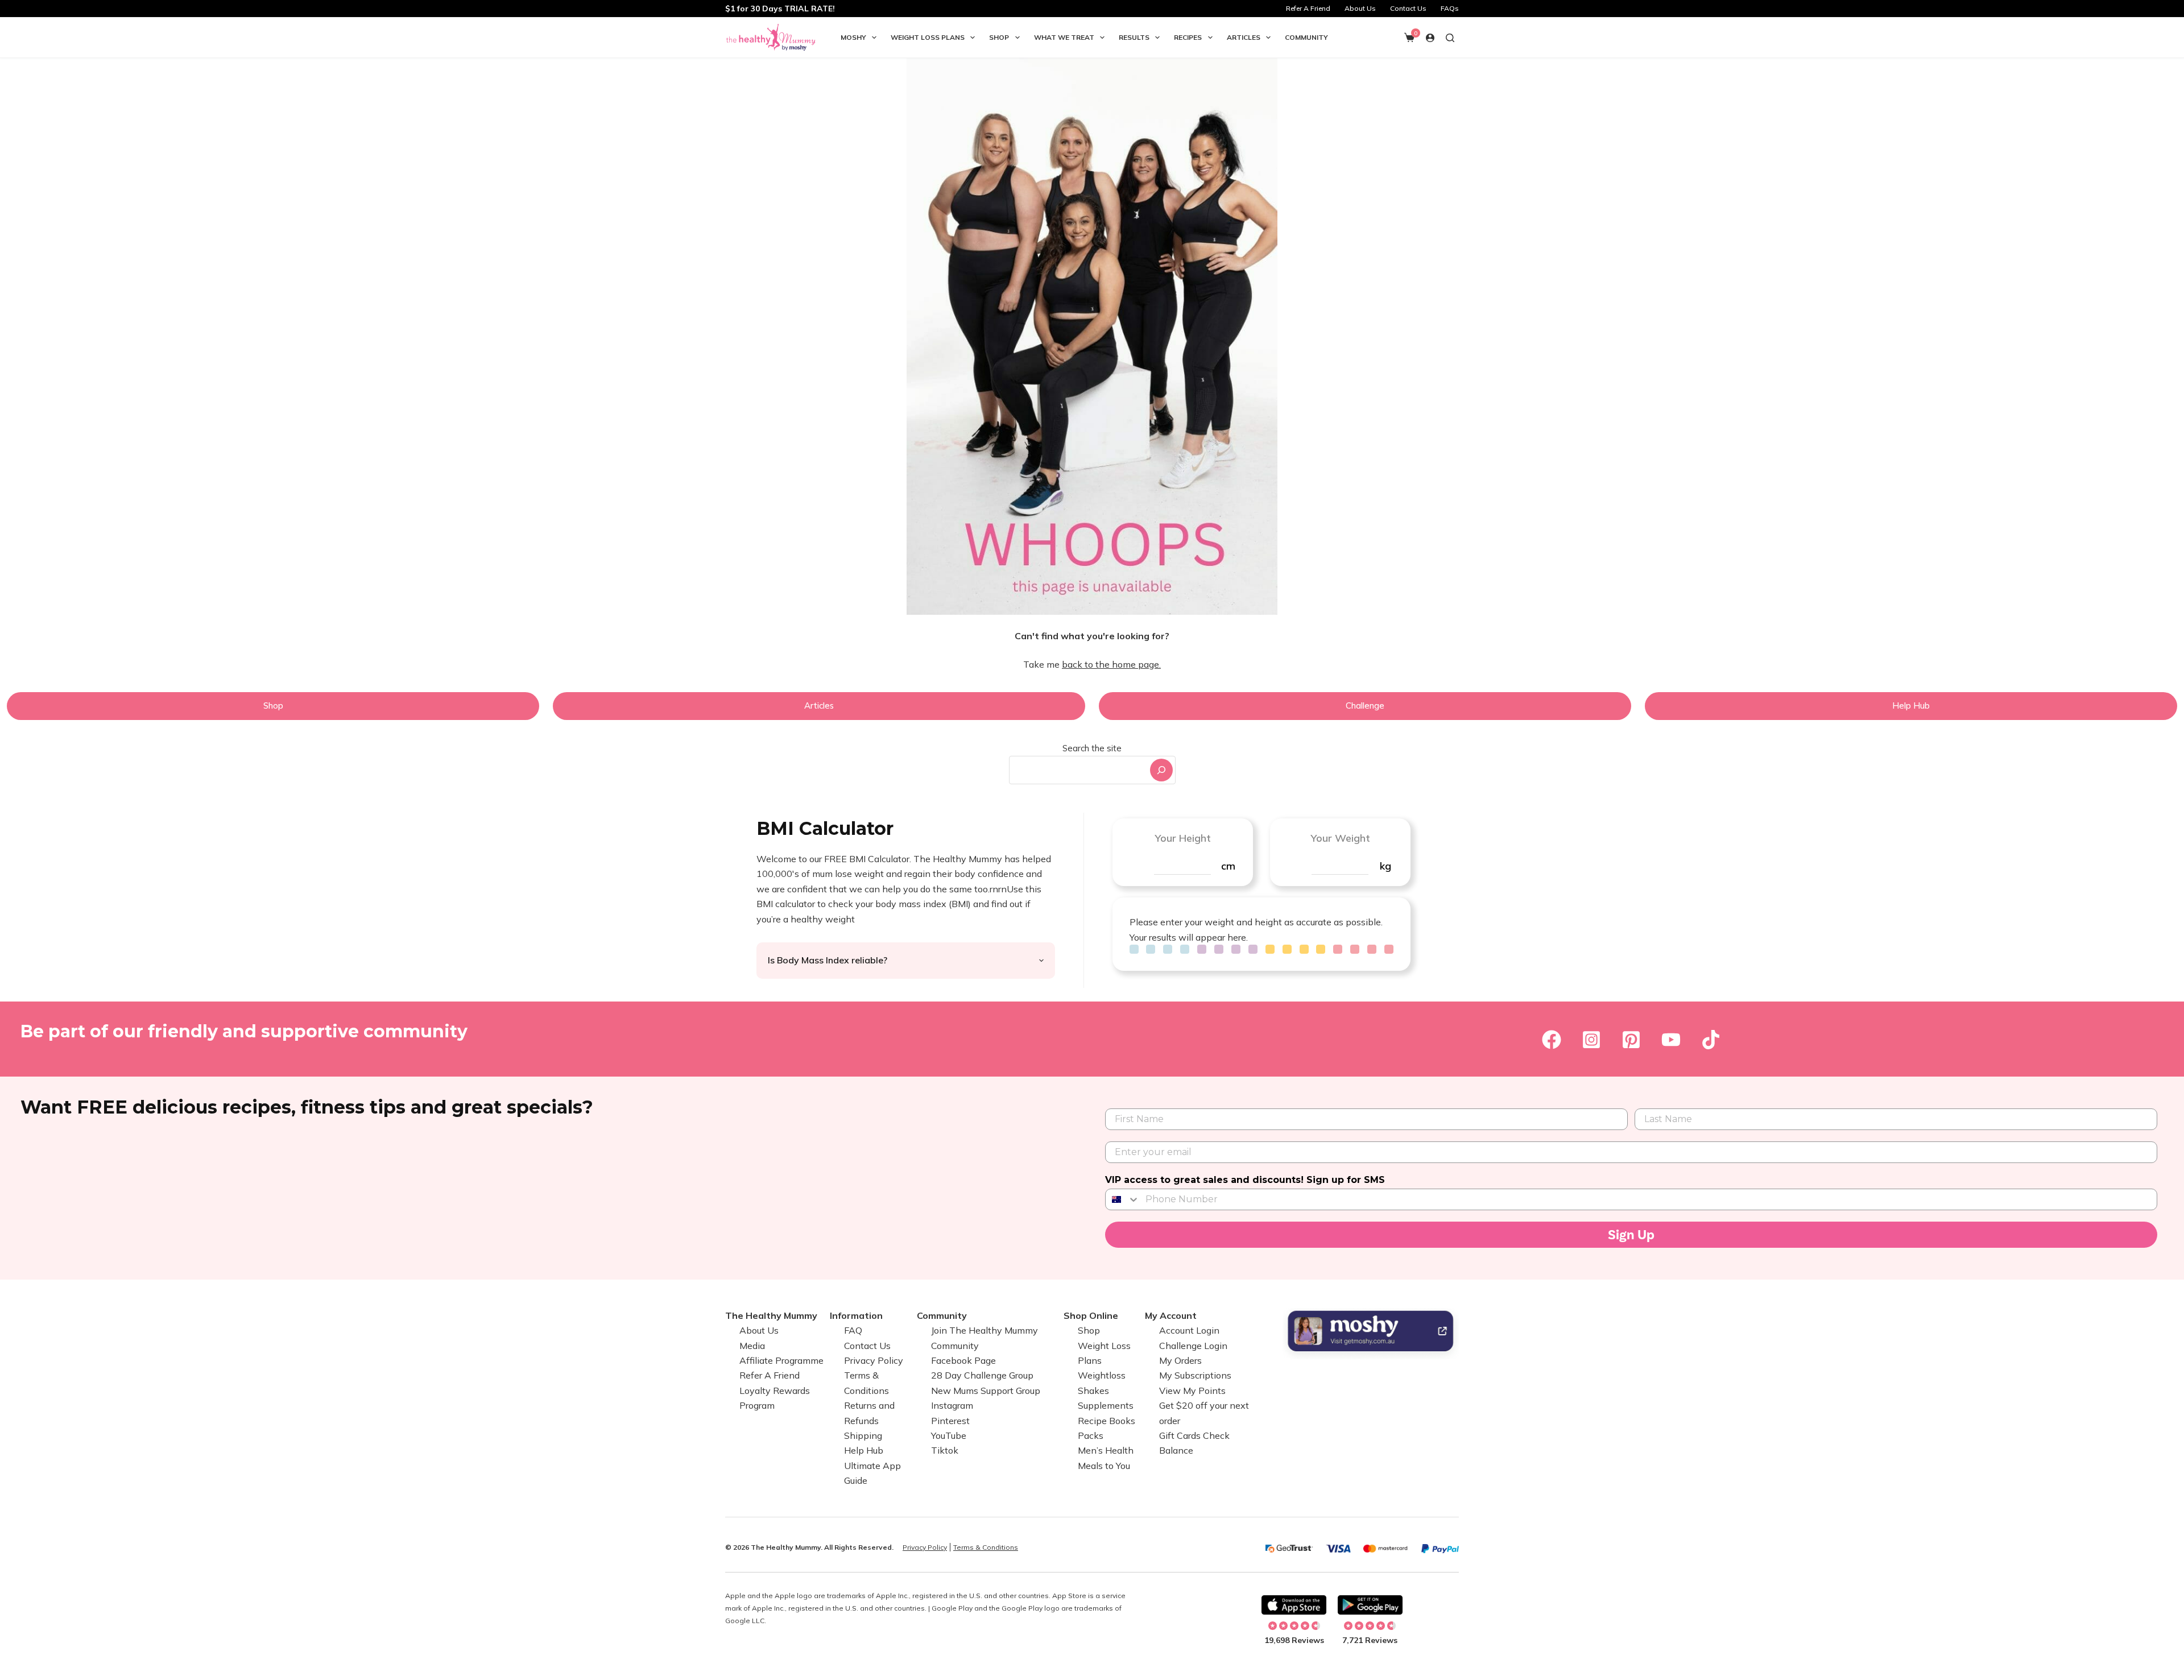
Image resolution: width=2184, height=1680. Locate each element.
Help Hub (864, 1450)
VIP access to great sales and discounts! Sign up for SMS (1245, 1180)
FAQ (853, 1330)
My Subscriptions (1195, 1375)
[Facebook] (1552, 1040)
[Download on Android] (1370, 1605)
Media (752, 1346)
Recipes (1188, 37)
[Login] (1430, 38)
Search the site (1092, 748)
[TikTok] (1711, 1040)
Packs (1091, 1435)
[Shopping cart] (1409, 38)
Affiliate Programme (781, 1360)
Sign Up (1631, 1235)
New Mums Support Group (986, 1391)
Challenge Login (1193, 1346)
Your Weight (1340, 838)
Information (856, 1315)
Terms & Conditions (986, 1547)
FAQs (1450, 8)
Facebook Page (963, 1360)
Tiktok (945, 1450)
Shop (999, 37)
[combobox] (1078, 770)
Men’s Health (1106, 1450)
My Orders (1180, 1360)
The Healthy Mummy (771, 1315)
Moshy (853, 37)
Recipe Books (1107, 1421)
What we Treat (1064, 37)
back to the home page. (1111, 664)
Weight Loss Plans (928, 37)
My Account (1171, 1315)
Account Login (1189, 1330)
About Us (1360, 8)
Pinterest (950, 1421)
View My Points (1192, 1391)
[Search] (1161, 770)
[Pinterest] (1631, 1040)
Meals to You (1104, 1466)
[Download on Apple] (1294, 1605)
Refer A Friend (1308, 8)
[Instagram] (1591, 1040)
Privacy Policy (874, 1360)
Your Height (1183, 838)
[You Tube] (1671, 1040)
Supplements (1106, 1405)
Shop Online (1091, 1315)
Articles (1244, 37)
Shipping (863, 1435)
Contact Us (1408, 8)
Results (1134, 37)
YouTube (949, 1435)
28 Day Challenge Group (982, 1375)
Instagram (952, 1405)
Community (1306, 37)
